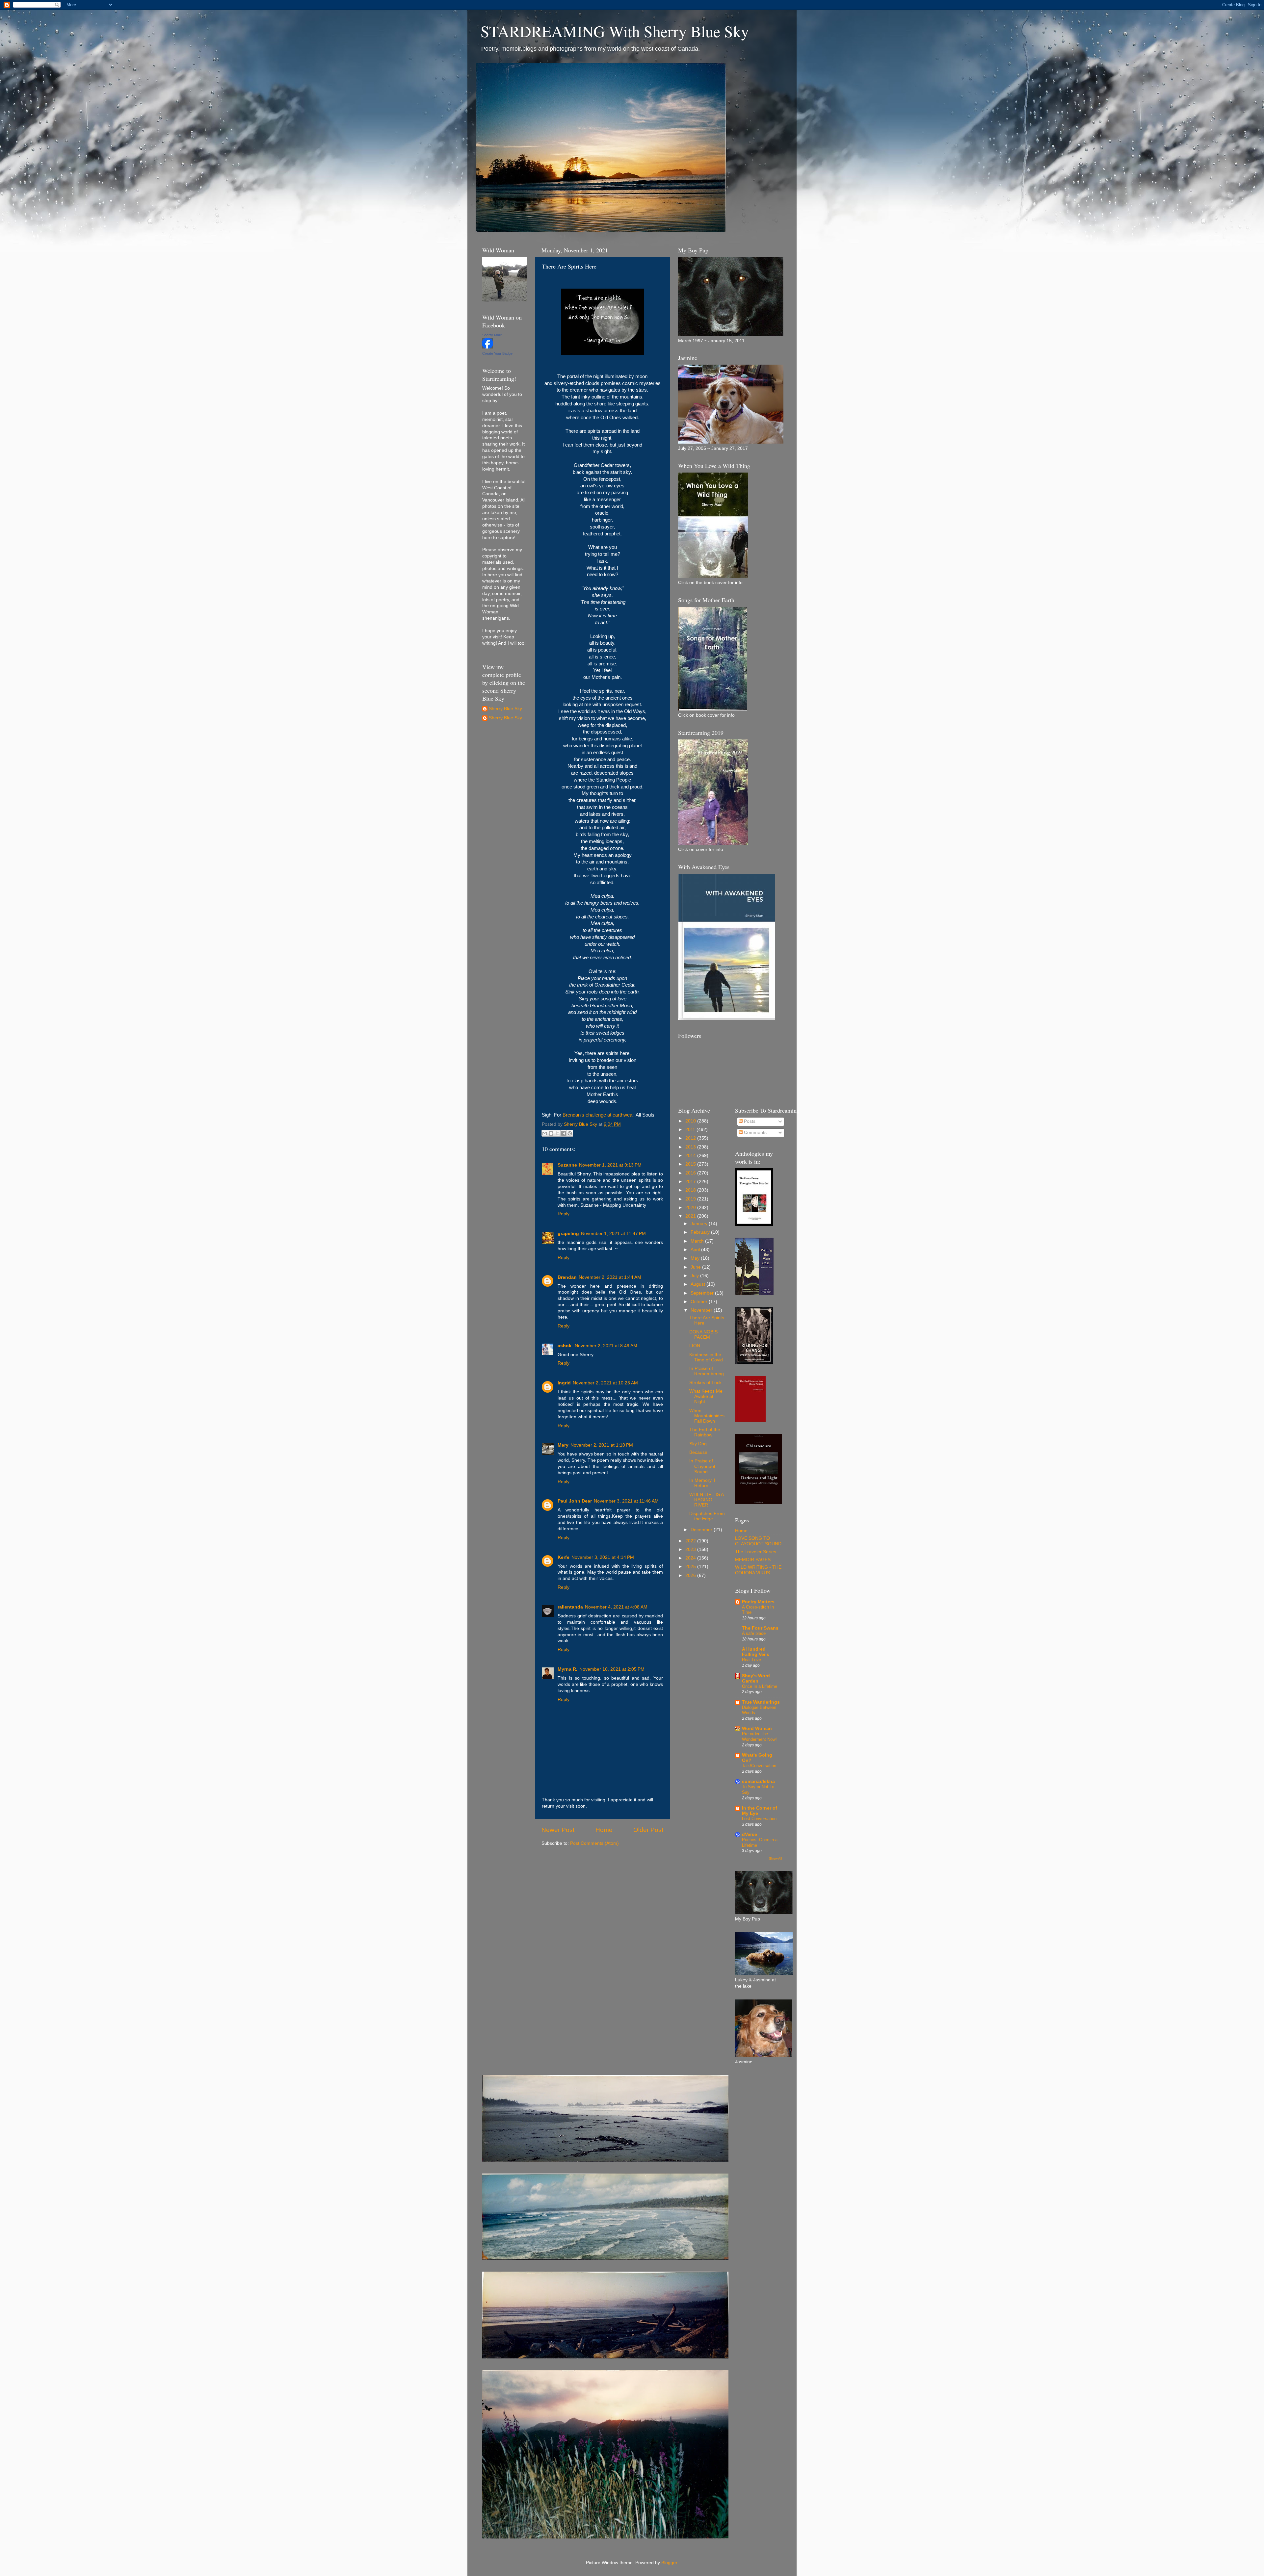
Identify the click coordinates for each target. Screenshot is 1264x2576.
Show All (775, 1858)
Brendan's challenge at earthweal (598, 1115)
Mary (563, 1445)
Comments (755, 1133)
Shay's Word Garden (756, 1678)
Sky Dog (698, 1444)
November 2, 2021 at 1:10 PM (602, 1445)
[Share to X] (557, 1133)
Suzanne (567, 1165)
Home (604, 1830)
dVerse (750, 1834)
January (700, 1224)
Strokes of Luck (705, 1383)
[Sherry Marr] (487, 347)
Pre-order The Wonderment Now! (759, 1737)
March (698, 1241)
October (700, 1302)
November (702, 1310)
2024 (691, 1558)
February (701, 1232)
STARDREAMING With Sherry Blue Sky (615, 31)
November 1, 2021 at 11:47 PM (613, 1234)
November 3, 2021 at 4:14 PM (603, 1557)
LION (695, 1346)
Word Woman (757, 1728)
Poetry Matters (758, 1602)
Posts (749, 1121)
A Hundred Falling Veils (756, 1652)
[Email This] (545, 1133)
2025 (691, 1567)
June (696, 1267)
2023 (691, 1549)
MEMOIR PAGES (753, 1560)
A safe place (754, 1633)
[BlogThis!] (551, 1133)
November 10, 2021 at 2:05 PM (612, 1669)
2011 (691, 1130)
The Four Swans (760, 1628)
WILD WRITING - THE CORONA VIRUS (758, 1570)
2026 (691, 1575)
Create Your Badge (497, 353)
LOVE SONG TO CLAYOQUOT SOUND (758, 1541)
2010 (691, 1121)
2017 (691, 1182)
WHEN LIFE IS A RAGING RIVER (706, 1500)
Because (698, 1452)
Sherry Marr (492, 335)
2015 (691, 1164)
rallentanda (570, 1607)
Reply (564, 1214)
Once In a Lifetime (760, 1686)
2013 (691, 1147)
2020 (691, 1208)
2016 (691, 1173)
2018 (691, 1190)
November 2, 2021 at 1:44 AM (610, 1277)
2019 (691, 1199)
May (696, 1258)
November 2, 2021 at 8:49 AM (606, 1346)
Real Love (751, 1660)
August (698, 1284)
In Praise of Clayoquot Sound (702, 1466)
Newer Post (558, 1830)
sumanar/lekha (758, 1781)
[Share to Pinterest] (570, 1133)
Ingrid (564, 1383)
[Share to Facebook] (564, 1133)
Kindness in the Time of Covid (706, 1357)
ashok (565, 1346)
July (695, 1276)
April (696, 1250)
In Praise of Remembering (707, 1371)
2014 (691, 1156)
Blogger (669, 2563)
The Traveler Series (756, 1552)
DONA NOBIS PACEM (703, 1335)
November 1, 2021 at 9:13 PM (610, 1165)
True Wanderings (761, 1702)
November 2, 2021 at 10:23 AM (605, 1383)
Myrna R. (567, 1669)
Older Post (648, 1830)
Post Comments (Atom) (594, 1843)
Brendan (567, 1277)
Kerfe (564, 1557)
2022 (691, 1541)
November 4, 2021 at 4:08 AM (616, 1607)
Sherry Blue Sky (505, 709)
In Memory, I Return (702, 1483)
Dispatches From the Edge (707, 1516)
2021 (691, 1216)
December (702, 1530)
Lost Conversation (759, 1819)
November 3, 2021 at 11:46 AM (626, 1501)
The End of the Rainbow (705, 1432)
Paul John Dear (575, 1501)
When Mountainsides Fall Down (707, 1416)
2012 (691, 1138)
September (703, 1293)
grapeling (568, 1234)
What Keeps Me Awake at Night (706, 1396)
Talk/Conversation (759, 1766)
